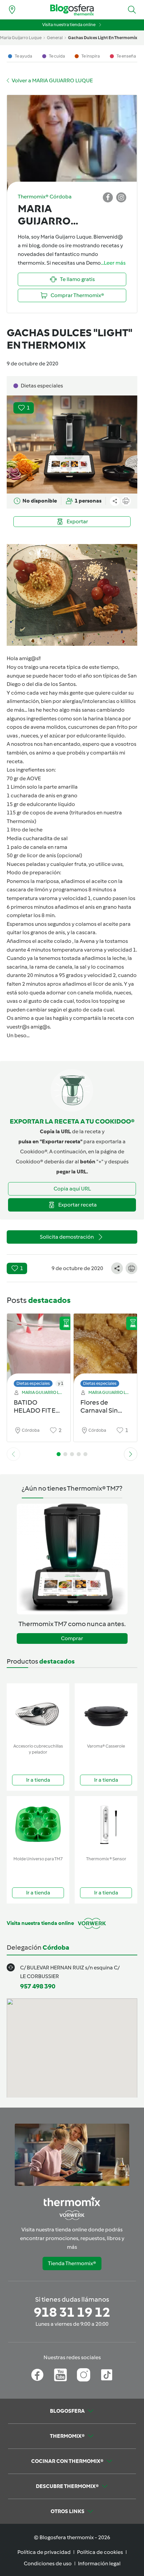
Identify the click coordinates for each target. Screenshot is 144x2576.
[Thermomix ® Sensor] (106, 1825)
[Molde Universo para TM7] (38, 1825)
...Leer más (113, 263)
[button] (132, 10)
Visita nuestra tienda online (69, 25)
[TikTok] (107, 2375)
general (55, 38)
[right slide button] (131, 1454)
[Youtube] (60, 2375)
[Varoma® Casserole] (106, 1712)
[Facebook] (37, 2375)
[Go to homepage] (72, 10)
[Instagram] (84, 2375)
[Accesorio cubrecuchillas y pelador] (38, 1712)
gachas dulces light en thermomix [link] (103, 38)
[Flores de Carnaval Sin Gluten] (105, 1349)
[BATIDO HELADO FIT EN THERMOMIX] (39, 1349)
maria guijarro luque (21, 38)
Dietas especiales (33, 1383)
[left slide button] (13, 1454)
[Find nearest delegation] (12, 10)
